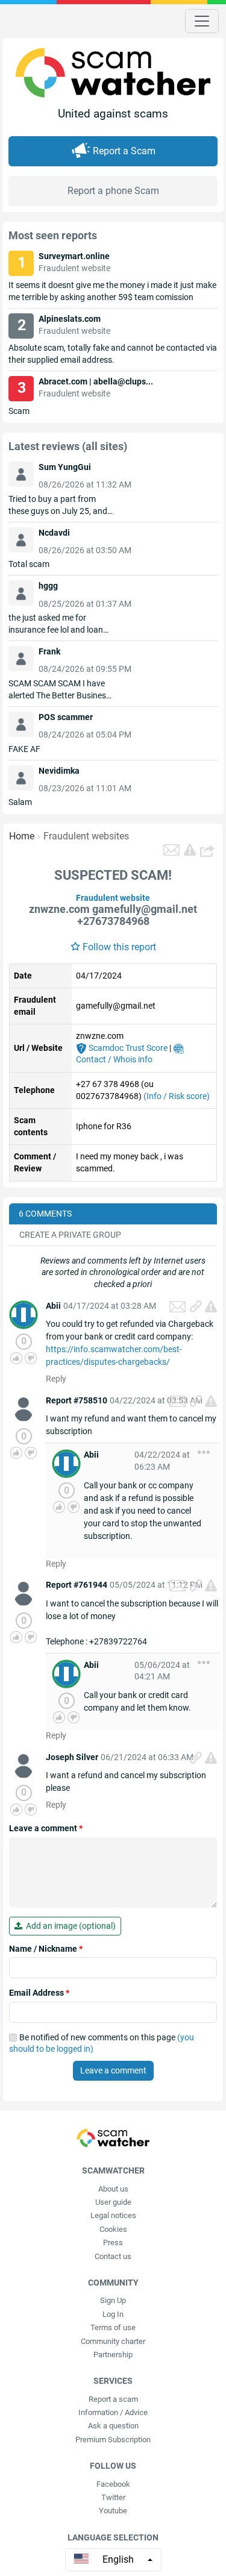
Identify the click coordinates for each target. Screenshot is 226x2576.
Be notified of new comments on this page (102, 2043)
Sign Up (113, 2300)
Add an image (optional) (69, 1926)
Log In (113, 2314)
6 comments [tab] (45, 1214)
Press (113, 2242)
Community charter (113, 2341)
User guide (113, 2202)
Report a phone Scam (113, 191)
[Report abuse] (211, 1306)
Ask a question (113, 2426)
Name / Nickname (46, 1949)
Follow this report (119, 947)
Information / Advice (113, 2412)
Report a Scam (124, 151)
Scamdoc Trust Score (127, 1048)
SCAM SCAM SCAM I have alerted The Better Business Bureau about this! (59, 695)
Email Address (39, 1993)
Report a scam (113, 2399)
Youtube (113, 2511)
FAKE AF (24, 749)
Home (22, 836)
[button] (209, 850)
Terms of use (113, 2327)
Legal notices (113, 2215)
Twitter (113, 2497)
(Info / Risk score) (177, 1096)
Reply (56, 1379)
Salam (20, 802)
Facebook (113, 2484)
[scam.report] (190, 850)
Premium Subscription (113, 2440)
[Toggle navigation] (202, 21)
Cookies (113, 2229)
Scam (19, 411)
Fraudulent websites (86, 836)
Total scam (29, 564)
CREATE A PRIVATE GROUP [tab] (70, 1235)
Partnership (113, 2355)
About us (113, 2189)
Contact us (113, 2256)
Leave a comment (46, 1828)
